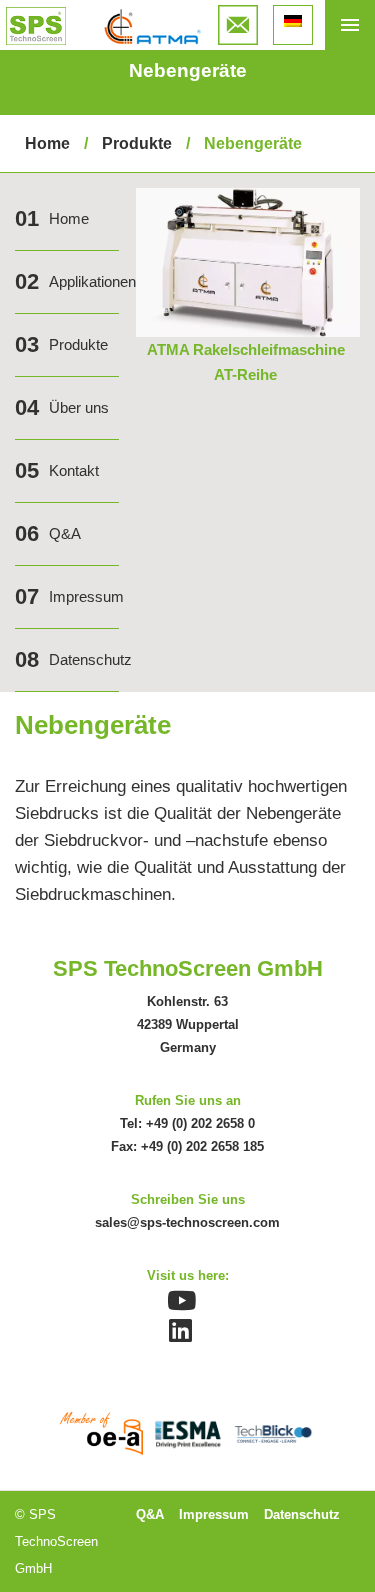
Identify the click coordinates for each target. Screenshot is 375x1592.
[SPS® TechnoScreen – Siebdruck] (36, 26)
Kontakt (74, 470)
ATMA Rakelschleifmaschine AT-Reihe (246, 362)
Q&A (65, 533)
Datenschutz (90, 659)
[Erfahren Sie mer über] (248, 201)
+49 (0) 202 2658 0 (200, 1123)
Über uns (79, 407)
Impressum (86, 596)
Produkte (137, 143)
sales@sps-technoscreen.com (187, 1222)
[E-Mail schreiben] (238, 18)
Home (47, 143)
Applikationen (92, 281)
